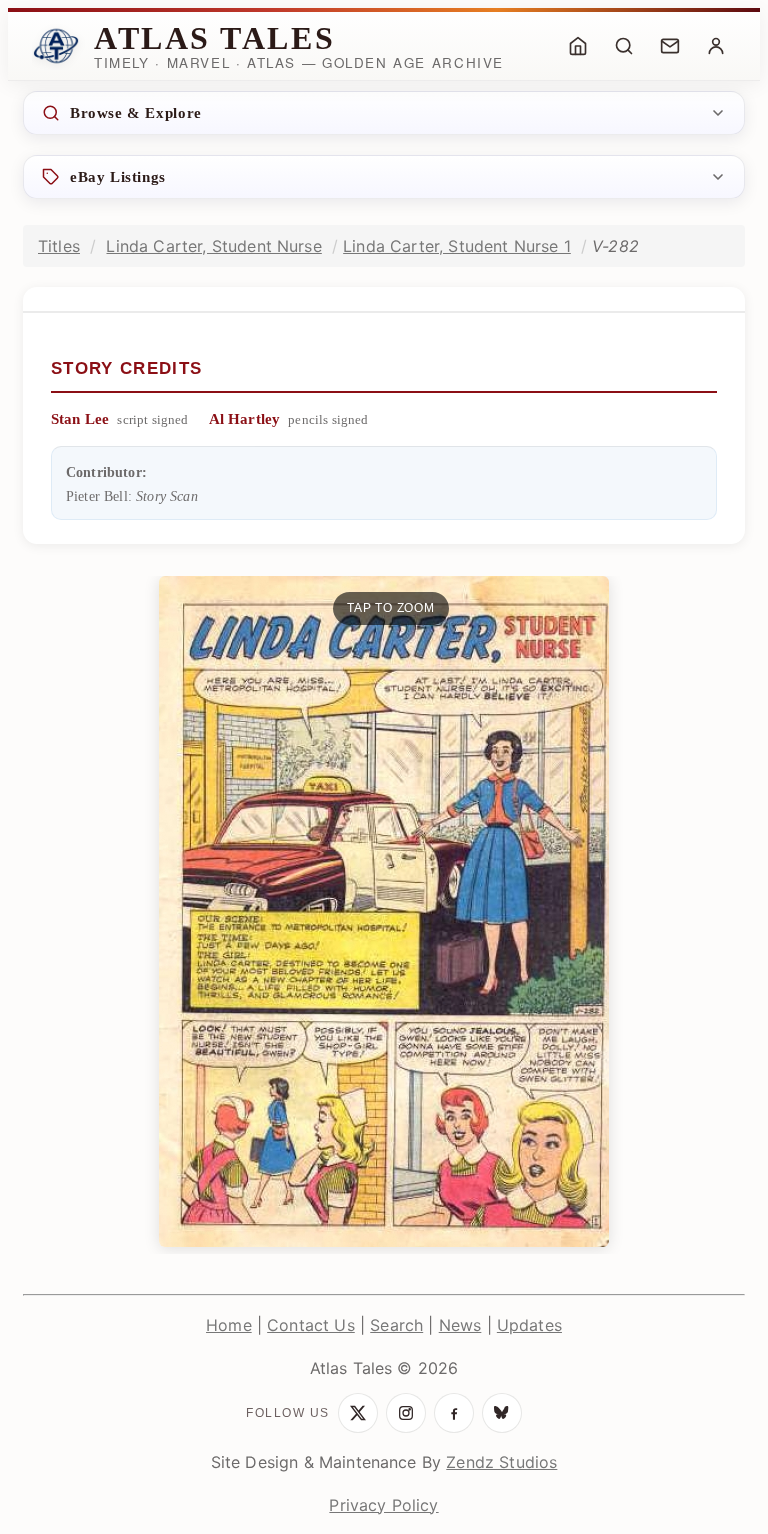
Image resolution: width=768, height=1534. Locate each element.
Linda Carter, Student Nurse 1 (457, 246)
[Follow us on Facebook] (454, 1413)
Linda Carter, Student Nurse (213, 246)
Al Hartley (245, 419)
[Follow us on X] (358, 1413)
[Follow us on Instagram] (406, 1413)
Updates (529, 1325)
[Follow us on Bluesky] (502, 1413)
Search (396, 1325)
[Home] (578, 46)
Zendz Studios (501, 1462)
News (460, 1325)
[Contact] (670, 46)
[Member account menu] (716, 46)
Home (229, 1325)
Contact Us (311, 1325)
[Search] (624, 46)
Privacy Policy (383, 1505)
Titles (59, 246)
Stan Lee (80, 419)
